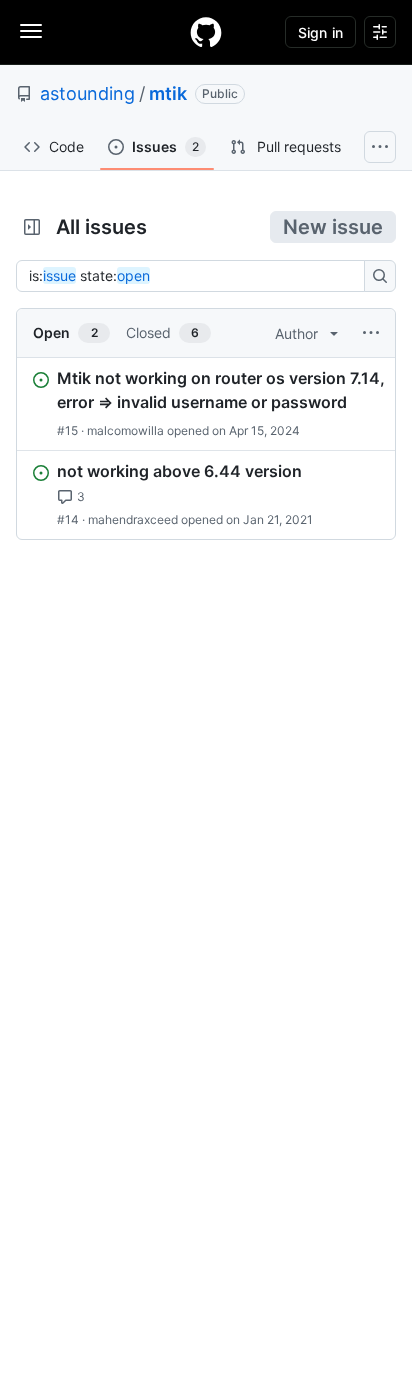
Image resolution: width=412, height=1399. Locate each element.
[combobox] (196, 276)
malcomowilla (125, 430)
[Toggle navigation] (31, 31)
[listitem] (206, 404)
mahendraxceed (133, 519)
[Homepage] (206, 32)
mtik (168, 93)
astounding (87, 93)
